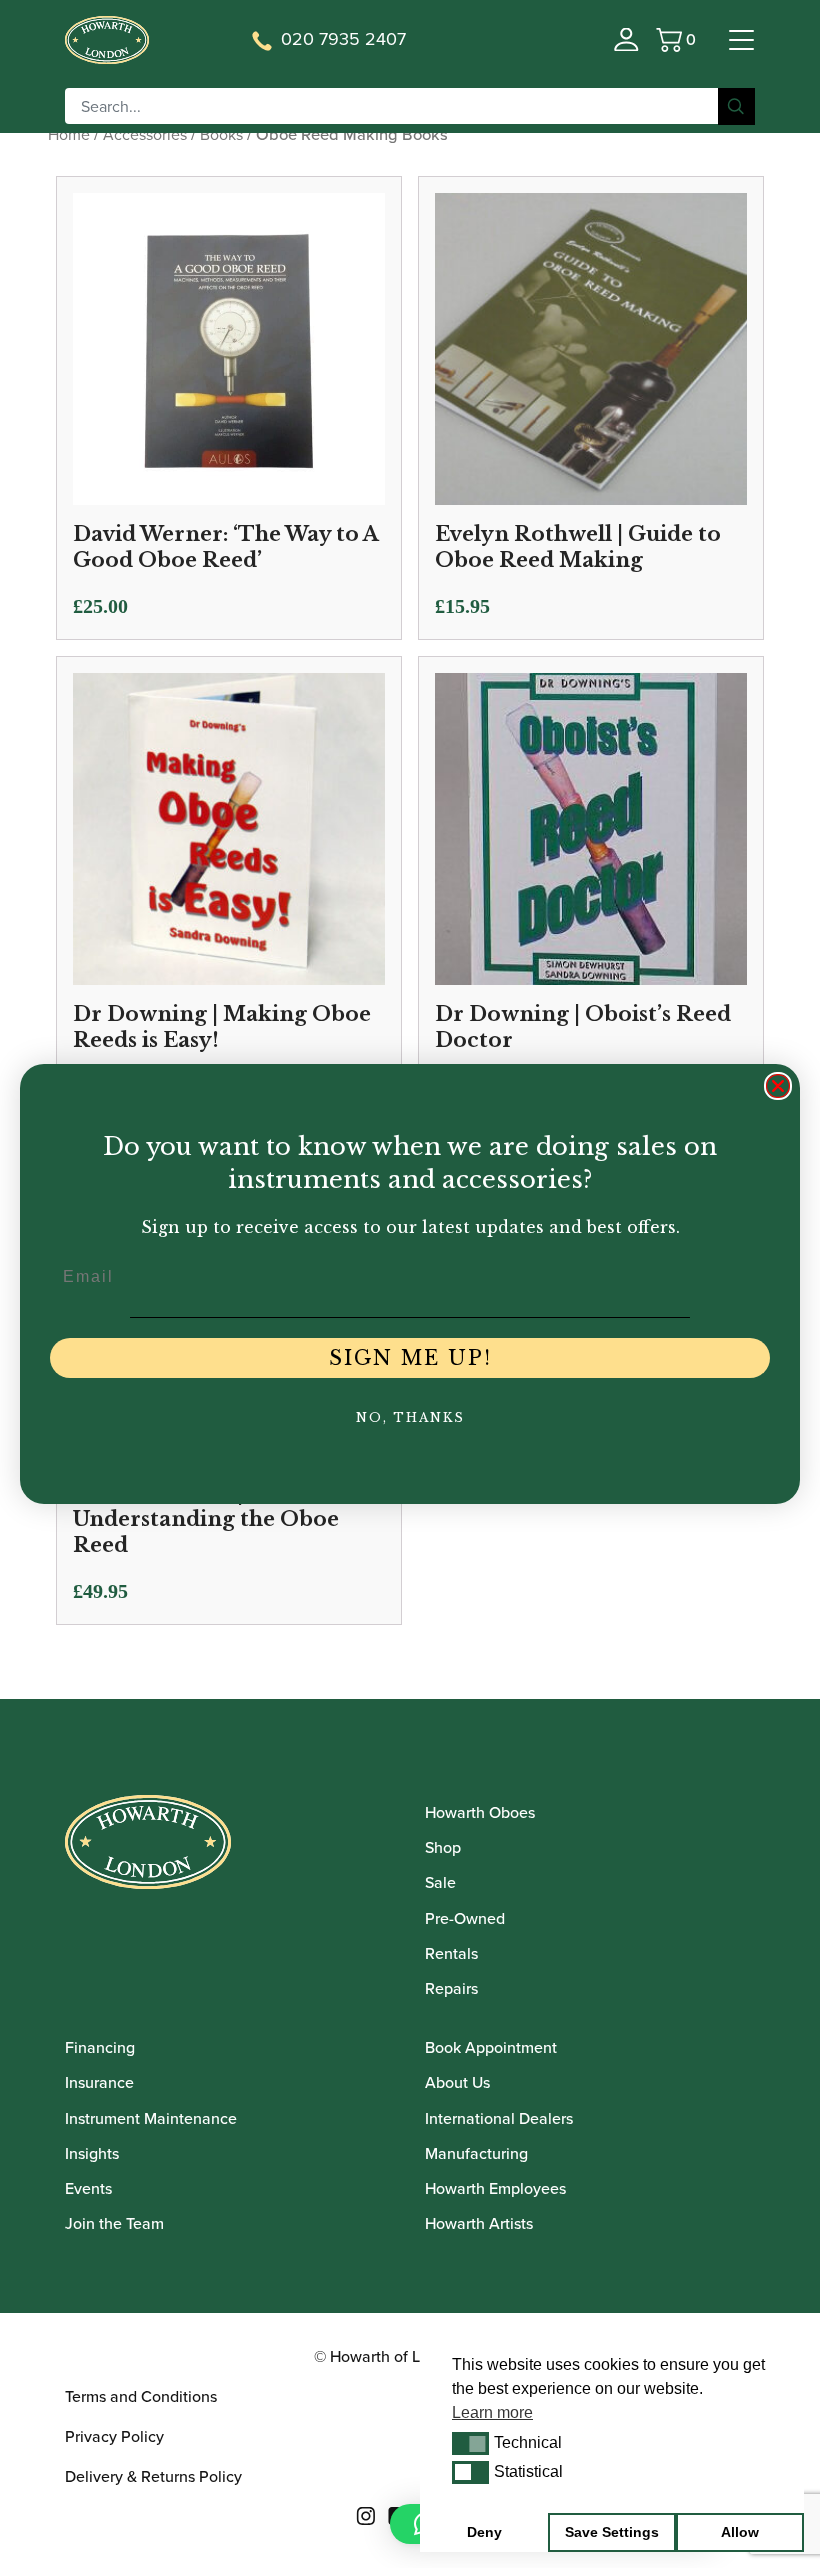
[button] (470, 2443)
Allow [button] (740, 2532)
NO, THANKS (410, 1417)
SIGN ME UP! (410, 1358)
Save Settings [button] (612, 2532)
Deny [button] (484, 2532)
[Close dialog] (778, 1086)
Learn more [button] (492, 2412)
